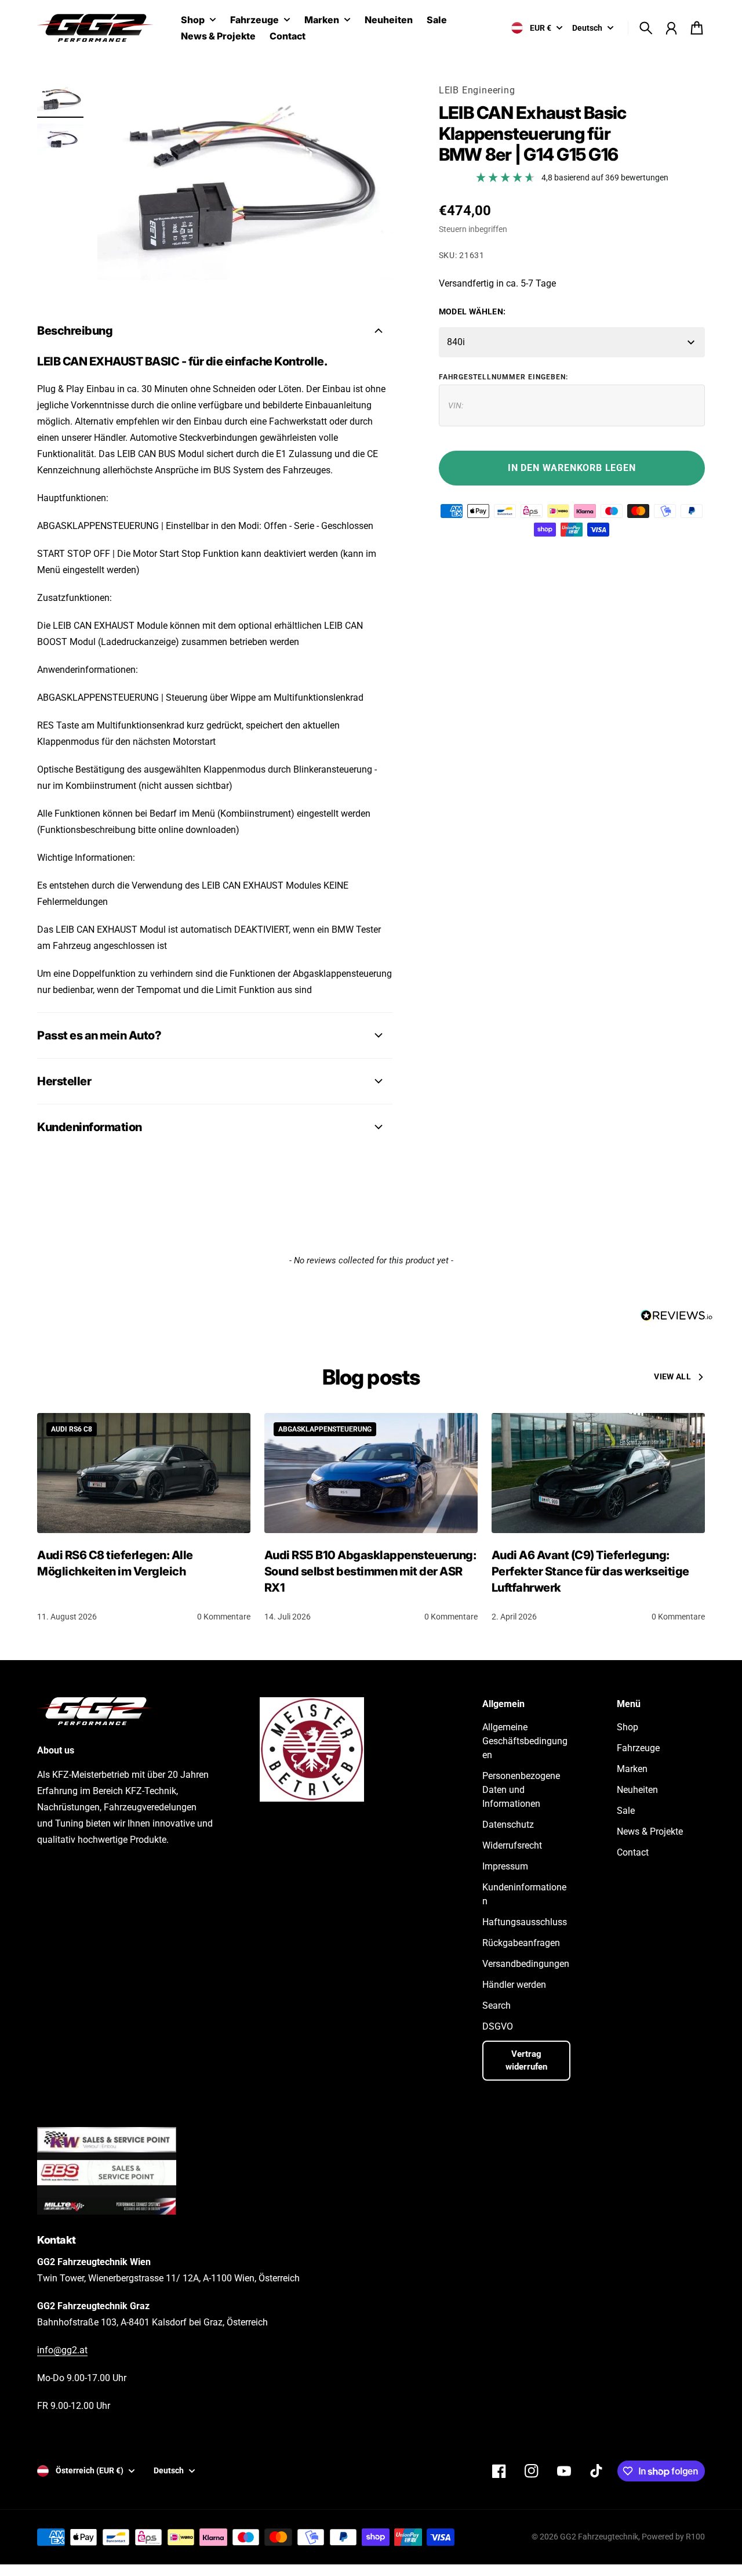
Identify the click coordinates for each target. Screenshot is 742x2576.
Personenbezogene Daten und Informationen (521, 1790)
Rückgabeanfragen (521, 1943)
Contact (633, 1852)
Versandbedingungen (526, 1964)
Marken (322, 20)
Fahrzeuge (254, 20)
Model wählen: (472, 311)
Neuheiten (637, 1790)
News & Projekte (650, 1832)
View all (672, 1376)
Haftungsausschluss (525, 1922)
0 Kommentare (224, 1617)
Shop (193, 20)
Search (497, 2006)
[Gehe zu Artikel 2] (60, 139)
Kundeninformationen (524, 1894)
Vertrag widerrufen (526, 2061)
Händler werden (514, 1985)
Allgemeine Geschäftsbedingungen (525, 1741)
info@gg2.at (62, 2350)
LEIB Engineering (477, 90)
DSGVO (498, 2026)
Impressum (505, 1866)
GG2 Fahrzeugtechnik (599, 2537)
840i (456, 342)
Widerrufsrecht (512, 1845)
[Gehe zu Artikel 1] (60, 99)
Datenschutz (508, 1825)
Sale (626, 1811)
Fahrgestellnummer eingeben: (503, 377)
